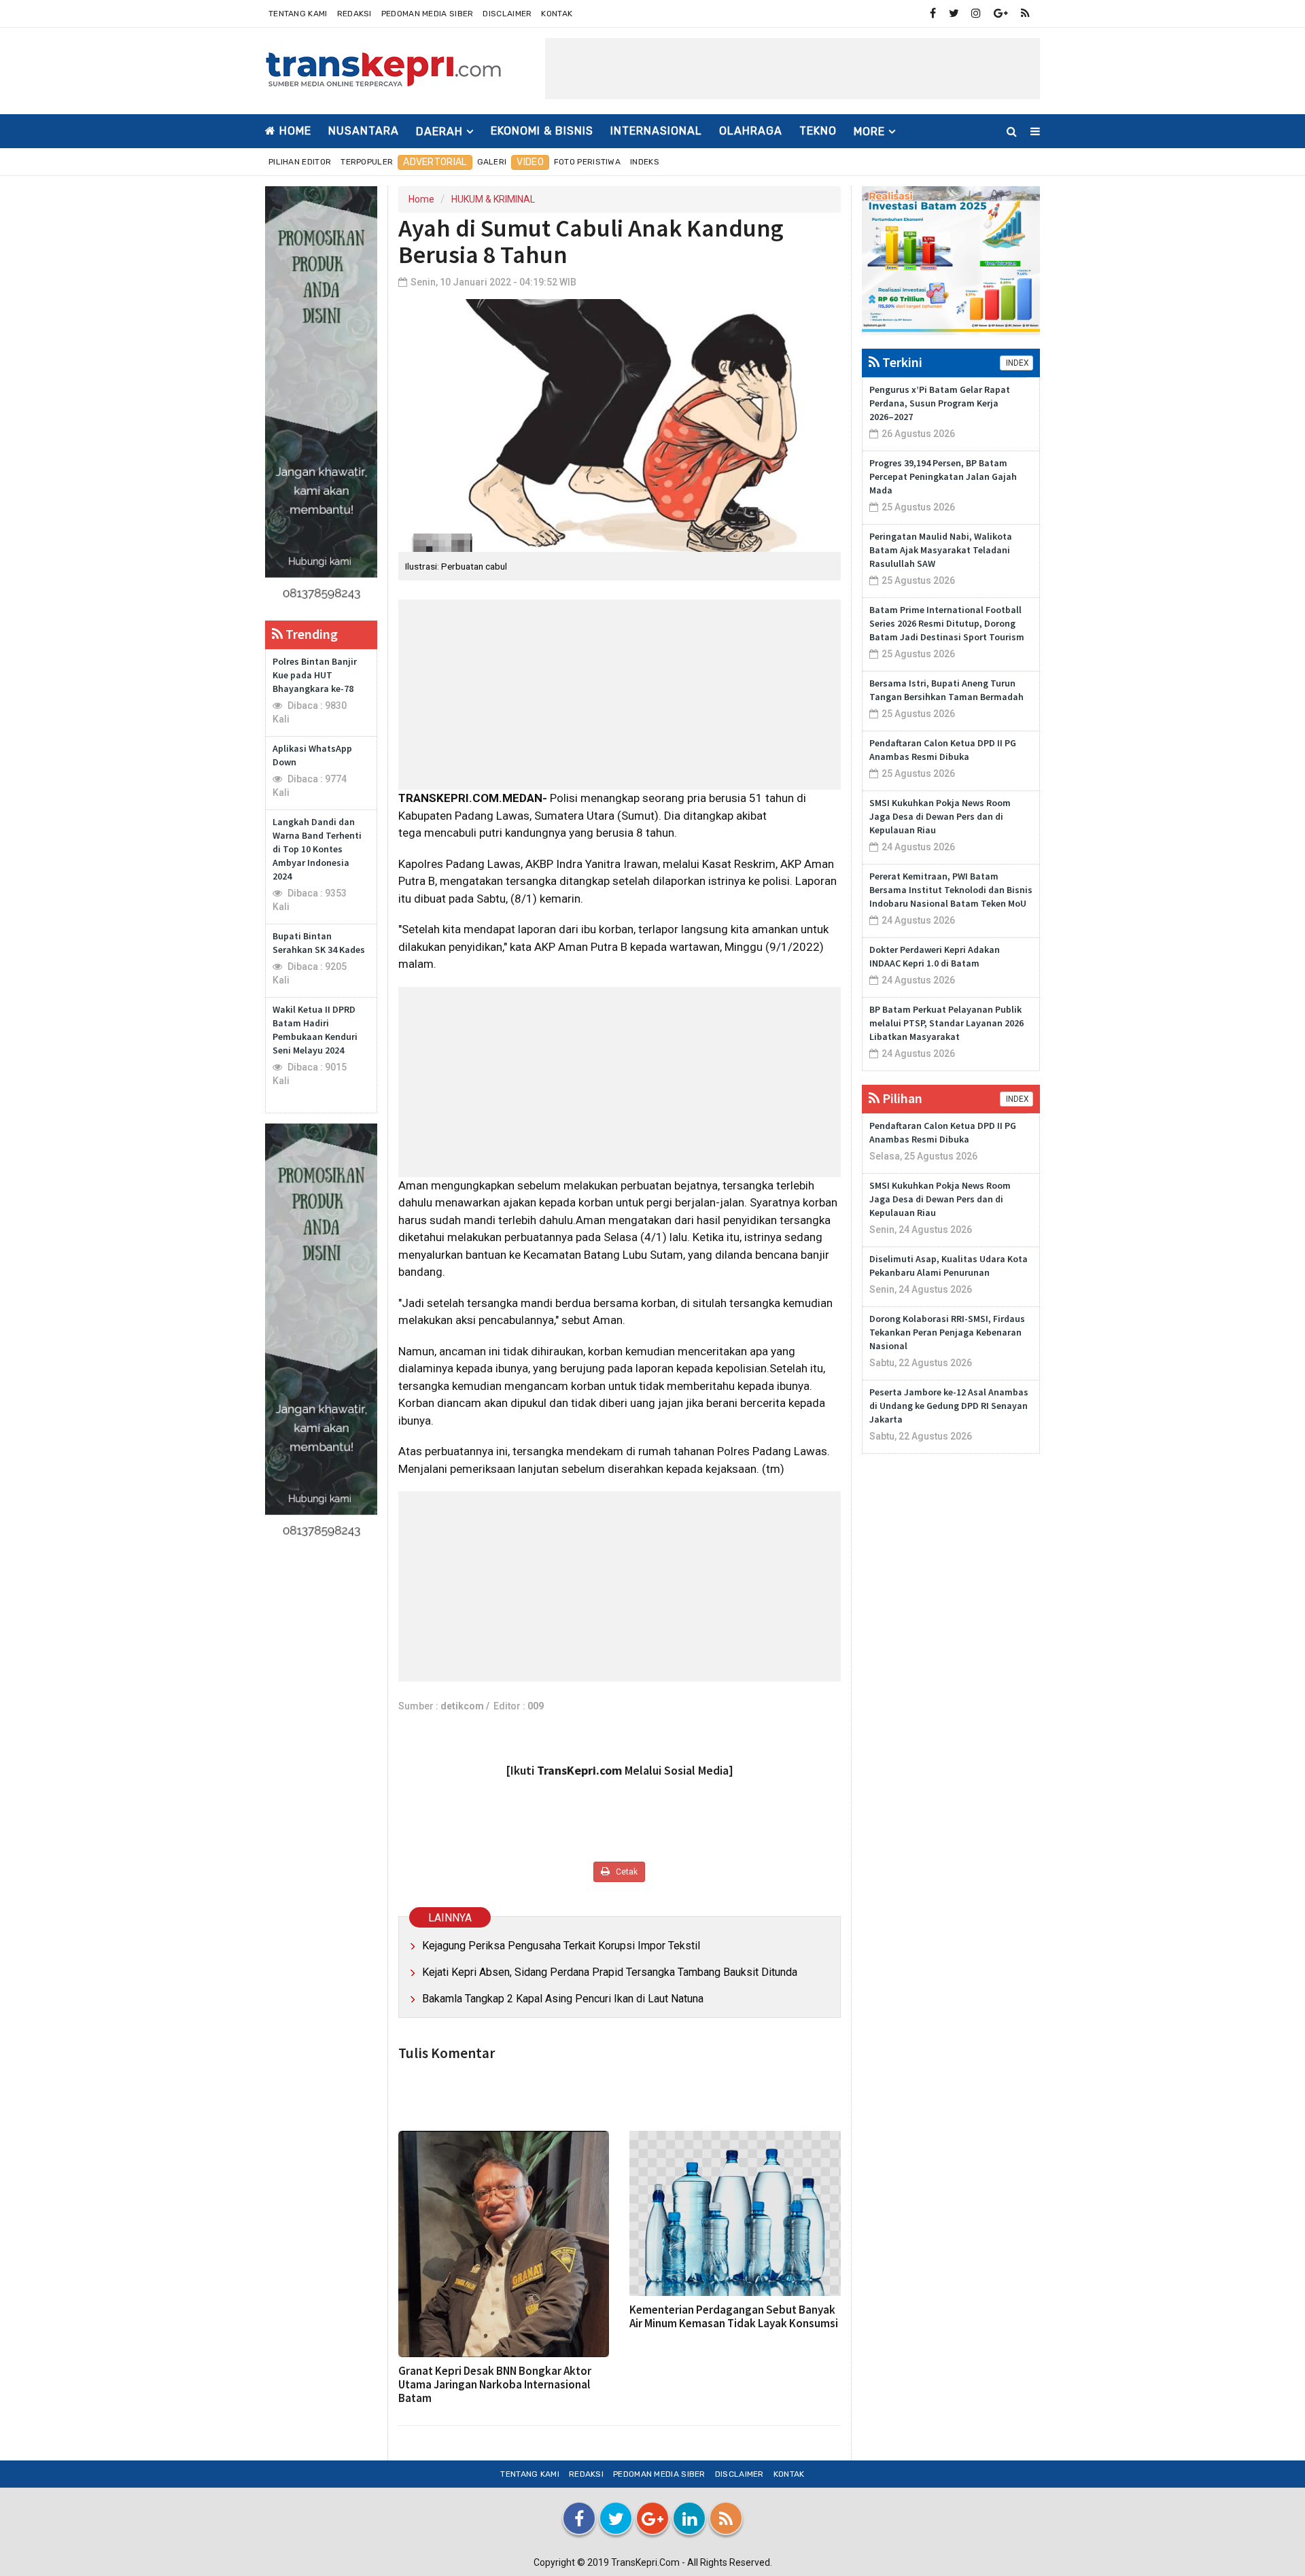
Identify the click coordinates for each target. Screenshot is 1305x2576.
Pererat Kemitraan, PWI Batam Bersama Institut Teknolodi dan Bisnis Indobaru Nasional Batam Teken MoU (951, 890)
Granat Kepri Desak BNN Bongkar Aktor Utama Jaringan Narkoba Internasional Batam (495, 2384)
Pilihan (901, 1098)
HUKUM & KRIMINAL (493, 199)
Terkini (901, 362)
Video (530, 162)
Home (294, 131)
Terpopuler (367, 162)
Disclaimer (507, 14)
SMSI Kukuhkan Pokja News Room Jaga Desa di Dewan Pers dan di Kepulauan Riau (940, 816)
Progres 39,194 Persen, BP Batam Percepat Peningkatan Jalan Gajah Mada (943, 476)
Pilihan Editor (300, 162)
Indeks (645, 162)
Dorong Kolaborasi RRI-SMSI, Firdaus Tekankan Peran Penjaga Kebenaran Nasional (947, 1332)
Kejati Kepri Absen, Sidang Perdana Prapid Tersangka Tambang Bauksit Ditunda (610, 1972)
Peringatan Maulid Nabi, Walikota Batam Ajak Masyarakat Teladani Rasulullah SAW (941, 550)
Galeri (492, 162)
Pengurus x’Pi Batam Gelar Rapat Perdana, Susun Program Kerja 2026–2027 (940, 403)
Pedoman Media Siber (428, 14)
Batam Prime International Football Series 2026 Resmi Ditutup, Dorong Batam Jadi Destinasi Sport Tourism (947, 623)
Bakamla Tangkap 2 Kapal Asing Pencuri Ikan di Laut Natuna (563, 1999)
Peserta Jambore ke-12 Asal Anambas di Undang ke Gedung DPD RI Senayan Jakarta (949, 1406)
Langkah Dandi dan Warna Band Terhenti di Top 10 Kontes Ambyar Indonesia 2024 (317, 849)
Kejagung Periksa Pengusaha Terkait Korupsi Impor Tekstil (561, 1946)
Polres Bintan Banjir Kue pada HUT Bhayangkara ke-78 (315, 675)
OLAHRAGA (751, 131)
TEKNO (818, 131)
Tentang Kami (298, 14)
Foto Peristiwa (587, 162)
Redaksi (354, 14)
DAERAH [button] (439, 132)
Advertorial (435, 162)
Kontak (557, 14)
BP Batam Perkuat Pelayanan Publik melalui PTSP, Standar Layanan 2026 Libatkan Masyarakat (946, 1023)
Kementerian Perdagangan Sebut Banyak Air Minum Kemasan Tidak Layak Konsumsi (734, 2316)
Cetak (626, 1872)
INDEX (1016, 363)
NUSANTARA (364, 131)
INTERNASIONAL (656, 131)
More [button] (869, 132)
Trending (310, 634)
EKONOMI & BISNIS (542, 131)
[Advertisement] (793, 69)
